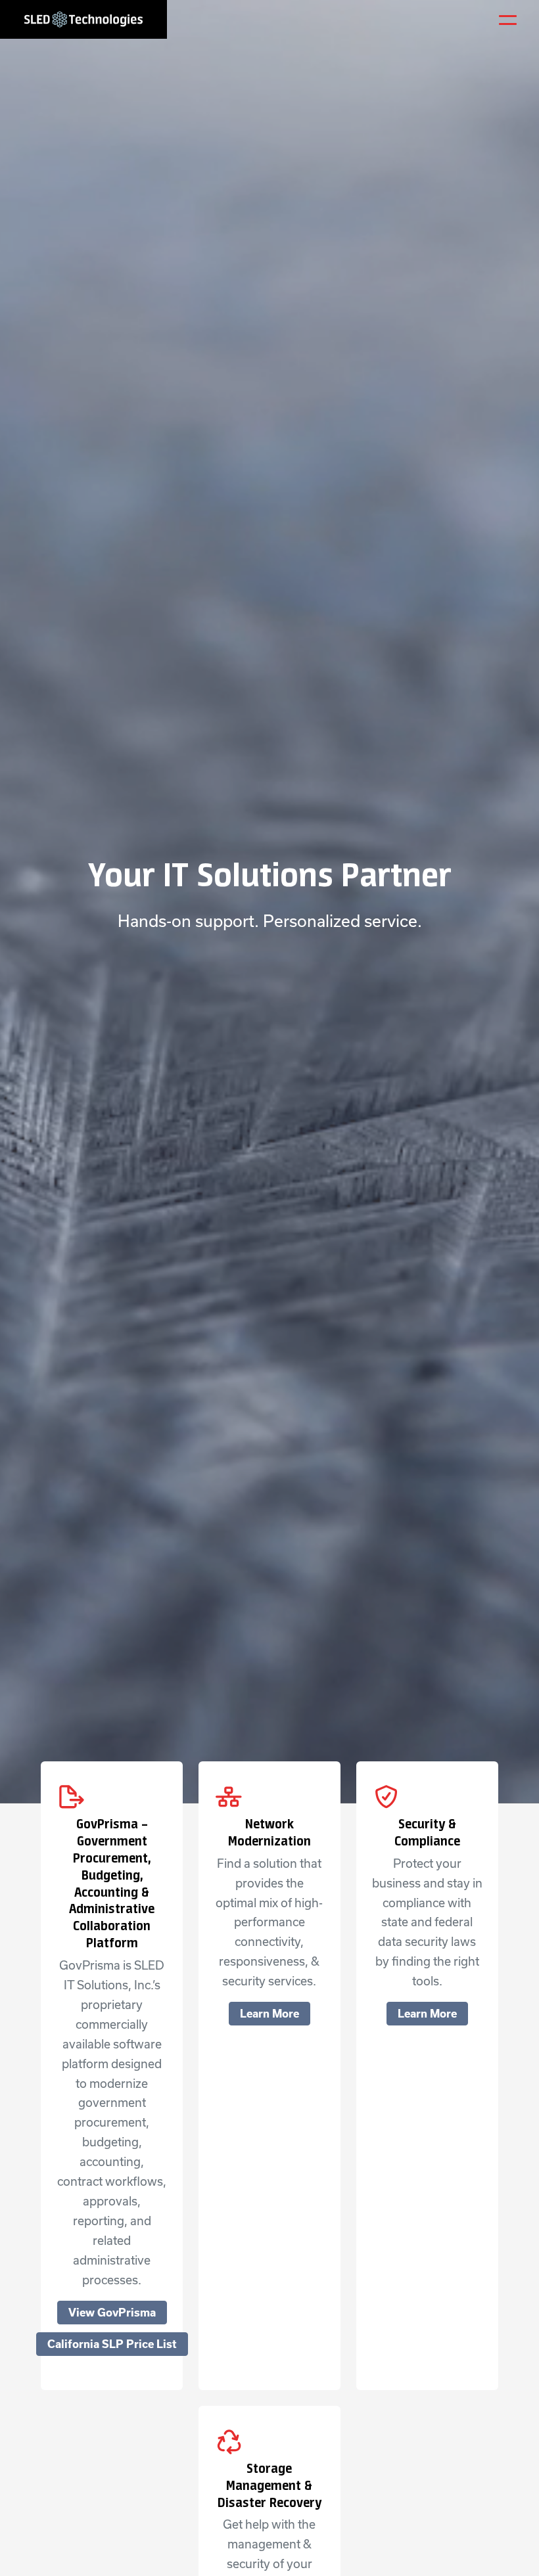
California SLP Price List (112, 2344)
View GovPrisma (112, 2313)
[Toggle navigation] (509, 20)
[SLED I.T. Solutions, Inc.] (83, 19)
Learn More (269, 2014)
